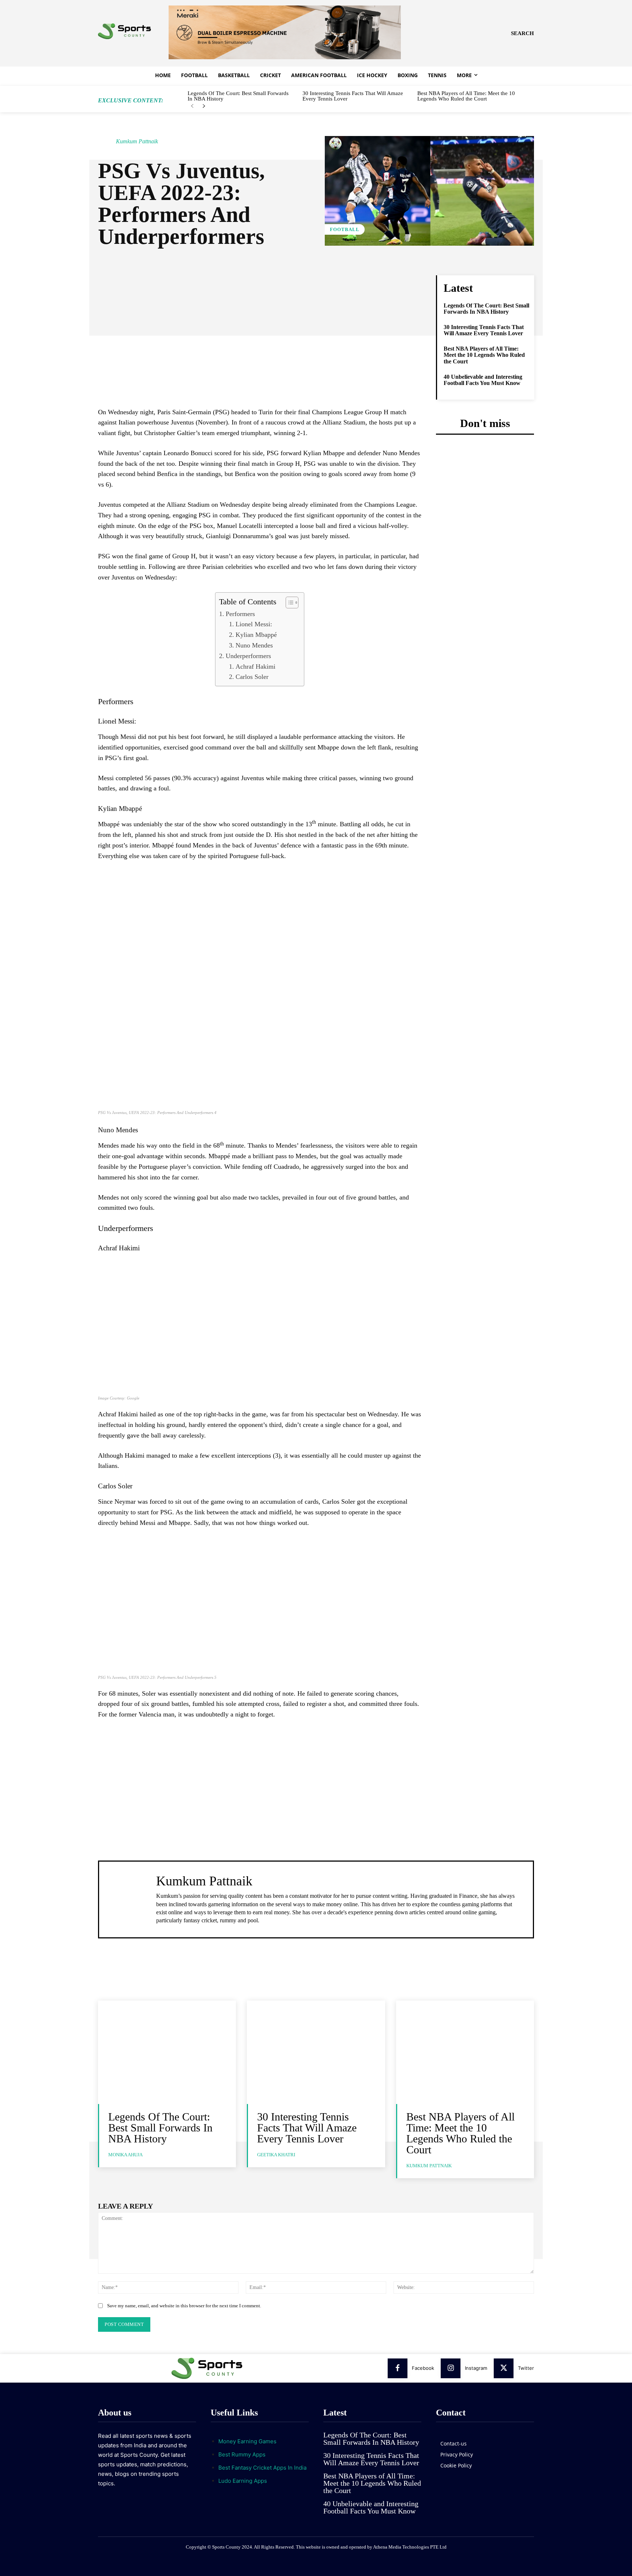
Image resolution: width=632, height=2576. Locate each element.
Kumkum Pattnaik (137, 141)
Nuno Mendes (254, 645)
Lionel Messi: (254, 624)
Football (345, 229)
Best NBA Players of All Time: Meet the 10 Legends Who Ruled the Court (466, 96)
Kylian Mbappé (256, 635)
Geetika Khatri (276, 2155)
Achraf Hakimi (255, 666)
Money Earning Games (247, 2441)
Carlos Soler (252, 677)
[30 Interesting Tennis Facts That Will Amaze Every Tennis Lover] (316, 2052)
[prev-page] (192, 106)
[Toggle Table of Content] (288, 603)
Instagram (476, 2368)
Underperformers (248, 656)
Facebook (423, 2368)
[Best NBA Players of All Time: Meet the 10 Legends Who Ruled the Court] (465, 2052)
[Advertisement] (260, 355)
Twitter (526, 2368)
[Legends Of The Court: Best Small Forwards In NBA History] (167, 2052)
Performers (240, 614)
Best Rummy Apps (242, 2454)
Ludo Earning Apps (243, 2481)
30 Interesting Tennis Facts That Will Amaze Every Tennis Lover (353, 96)
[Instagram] (451, 2368)
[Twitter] (504, 2368)
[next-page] (204, 106)
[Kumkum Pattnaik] (106, 141)
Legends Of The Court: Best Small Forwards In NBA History (238, 96)
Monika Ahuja (125, 2155)
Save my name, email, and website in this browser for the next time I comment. (184, 2306)
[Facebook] (398, 2368)
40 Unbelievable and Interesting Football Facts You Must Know (483, 380)
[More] (336, 283)
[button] (522, 33)
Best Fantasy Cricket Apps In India (262, 2468)
